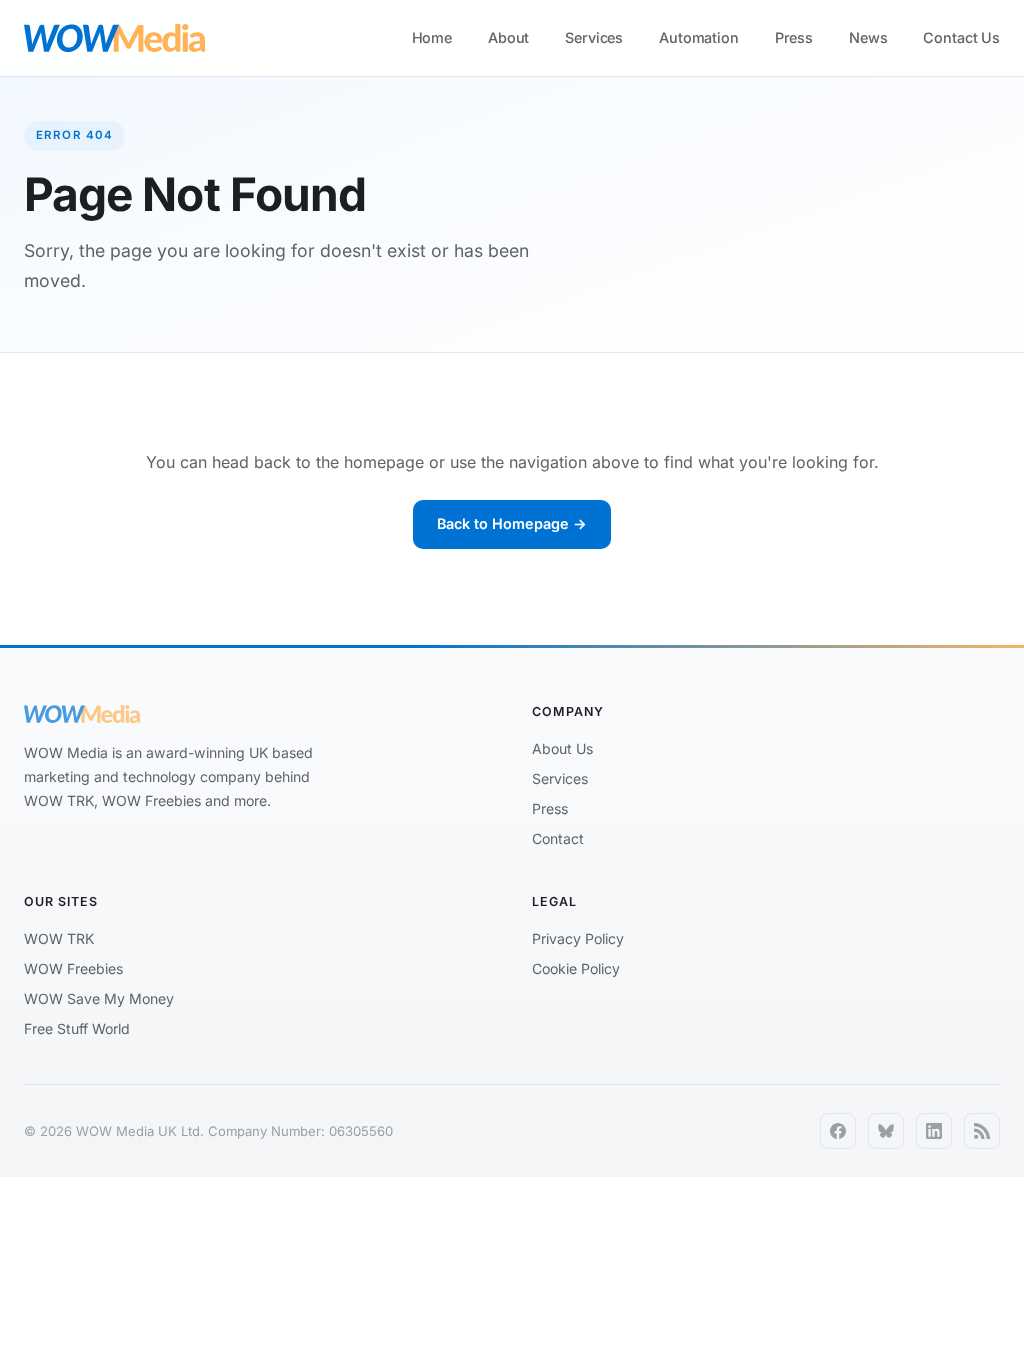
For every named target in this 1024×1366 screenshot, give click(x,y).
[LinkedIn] (934, 1131)
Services (594, 37)
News (868, 37)
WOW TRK (59, 938)
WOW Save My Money (99, 998)
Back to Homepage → (512, 523)
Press (794, 37)
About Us (562, 748)
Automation (699, 37)
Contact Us (961, 37)
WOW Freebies (73, 968)
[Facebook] (838, 1131)
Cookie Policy (576, 968)
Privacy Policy (578, 938)
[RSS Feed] (982, 1131)
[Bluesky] (886, 1131)
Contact (558, 838)
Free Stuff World (77, 1028)
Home (432, 37)
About (508, 37)
